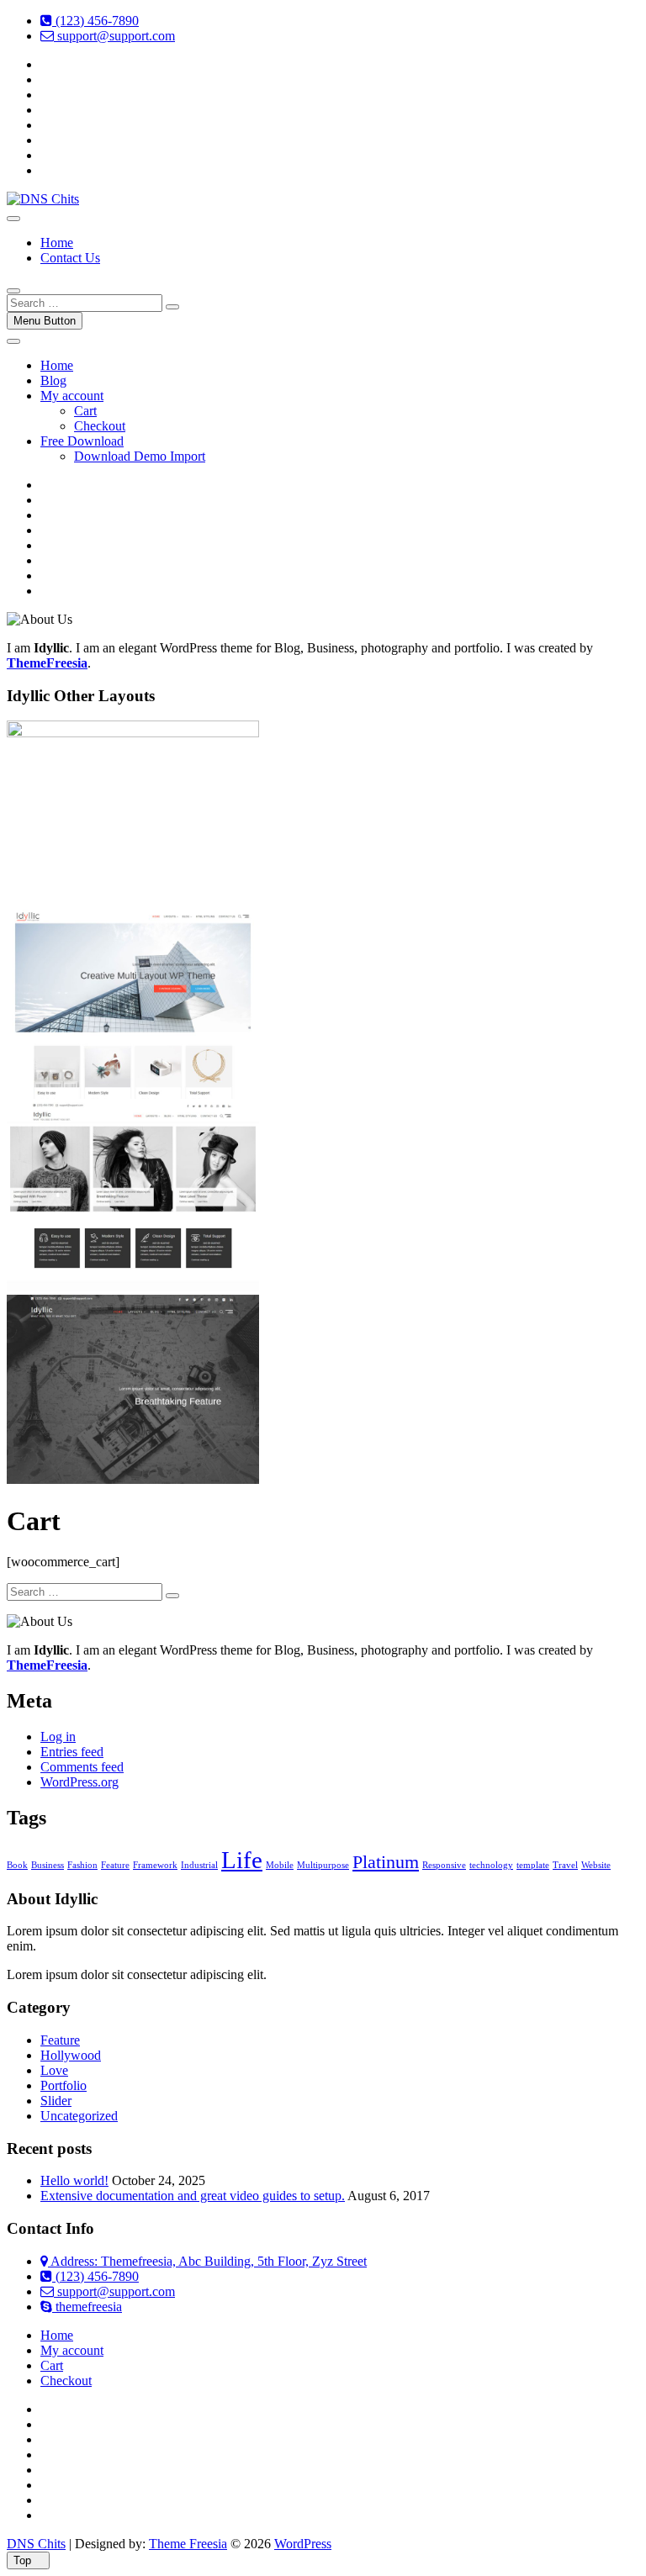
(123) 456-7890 (95, 21)
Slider (56, 2101)
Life (242, 1860)
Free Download (82, 441)
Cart (85, 411)
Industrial (199, 1865)
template (533, 1865)
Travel (565, 1865)
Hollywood (71, 2055)
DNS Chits (36, 2544)
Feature (115, 1865)
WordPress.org (79, 1782)
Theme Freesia (188, 2544)
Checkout (100, 426)
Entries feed (72, 1752)
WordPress (303, 2544)
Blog (53, 380)
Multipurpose (323, 1865)
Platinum (386, 1862)
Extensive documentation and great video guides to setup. (193, 2196)
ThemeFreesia (47, 663)
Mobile (280, 1865)
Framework (155, 1865)
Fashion (82, 1865)
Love (54, 2070)
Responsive (444, 1865)
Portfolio (64, 2085)
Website (596, 1865)
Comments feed (82, 1767)
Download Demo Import (140, 456)
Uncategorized (79, 2116)
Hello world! (74, 2180)
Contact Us (70, 258)
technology (491, 1865)
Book (17, 1865)
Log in (58, 1737)
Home (57, 243)
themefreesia (87, 2307)
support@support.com (114, 36)
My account (72, 396)
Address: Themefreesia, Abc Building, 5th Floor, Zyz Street (207, 2261)
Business (48, 1865)
